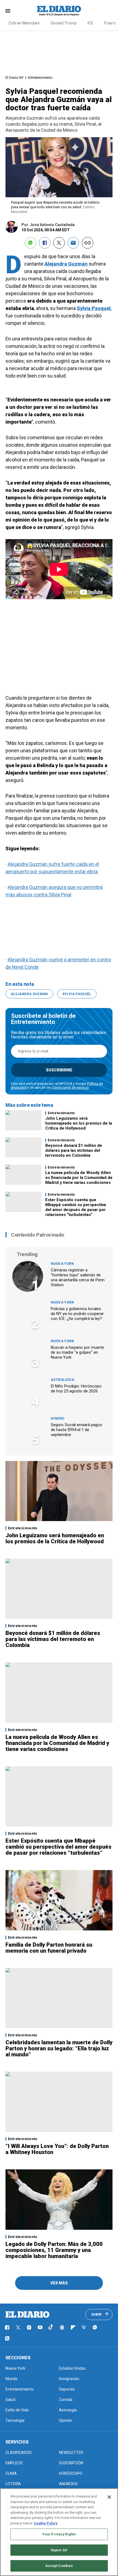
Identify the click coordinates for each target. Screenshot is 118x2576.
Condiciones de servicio (70, 1088)
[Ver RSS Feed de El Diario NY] (7, 2338)
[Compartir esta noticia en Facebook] (45, 243)
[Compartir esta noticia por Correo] (73, 243)
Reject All (59, 2550)
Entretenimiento (40, 78)
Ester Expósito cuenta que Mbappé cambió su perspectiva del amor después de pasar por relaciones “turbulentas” (76, 1207)
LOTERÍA (13, 2484)
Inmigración (69, 2379)
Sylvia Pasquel (94, 308)
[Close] (109, 2497)
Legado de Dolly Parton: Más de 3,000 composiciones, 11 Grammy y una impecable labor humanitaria (54, 2250)
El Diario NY (15, 78)
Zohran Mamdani (24, 23)
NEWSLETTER (71, 2453)
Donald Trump (64, 23)
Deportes (67, 2389)
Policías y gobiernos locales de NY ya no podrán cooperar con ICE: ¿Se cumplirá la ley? (77, 1314)
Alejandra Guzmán (66, 264)
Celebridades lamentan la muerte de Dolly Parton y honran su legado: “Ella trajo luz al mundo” (59, 2048)
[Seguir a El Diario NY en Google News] (62, 2327)
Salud (10, 2400)
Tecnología (15, 2420)
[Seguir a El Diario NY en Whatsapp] (95, 2327)
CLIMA (11, 2473)
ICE (90, 23)
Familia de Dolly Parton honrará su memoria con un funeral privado (49, 1948)
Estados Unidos (72, 2368)
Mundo (12, 2379)
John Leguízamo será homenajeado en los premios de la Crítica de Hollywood (79, 1123)
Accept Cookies (59, 2566)
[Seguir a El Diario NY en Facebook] (7, 2327)
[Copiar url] (88, 243)
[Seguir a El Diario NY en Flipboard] (73, 2327)
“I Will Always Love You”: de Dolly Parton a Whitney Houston (57, 2149)
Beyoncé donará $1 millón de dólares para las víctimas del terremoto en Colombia (74, 1150)
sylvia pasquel (77, 994)
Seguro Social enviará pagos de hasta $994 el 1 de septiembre (76, 1430)
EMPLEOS (14, 2463)
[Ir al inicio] (27, 2315)
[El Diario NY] (59, 11)
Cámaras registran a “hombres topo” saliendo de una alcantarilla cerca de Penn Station (78, 1277)
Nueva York (62, 1264)
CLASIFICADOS (19, 2453)
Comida (66, 2400)
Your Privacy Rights (59, 2534)
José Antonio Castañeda (52, 225)
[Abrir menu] (8, 11)
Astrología (62, 1380)
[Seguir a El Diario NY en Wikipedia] (84, 2327)
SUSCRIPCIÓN (71, 2463)
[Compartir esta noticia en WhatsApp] (30, 243)
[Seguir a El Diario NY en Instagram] (29, 2327)
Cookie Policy (46, 2523)
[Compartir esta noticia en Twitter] (59, 243)
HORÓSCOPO (71, 2473)
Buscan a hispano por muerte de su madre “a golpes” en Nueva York (77, 1352)
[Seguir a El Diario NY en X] (18, 2327)
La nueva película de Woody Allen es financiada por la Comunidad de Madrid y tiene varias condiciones (79, 1178)
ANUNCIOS (68, 2484)
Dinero (57, 1418)
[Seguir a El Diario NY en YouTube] (40, 2327)
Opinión (66, 2420)
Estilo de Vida (17, 2410)
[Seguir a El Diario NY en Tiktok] (51, 2327)
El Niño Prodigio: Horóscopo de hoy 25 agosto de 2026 (76, 1389)
